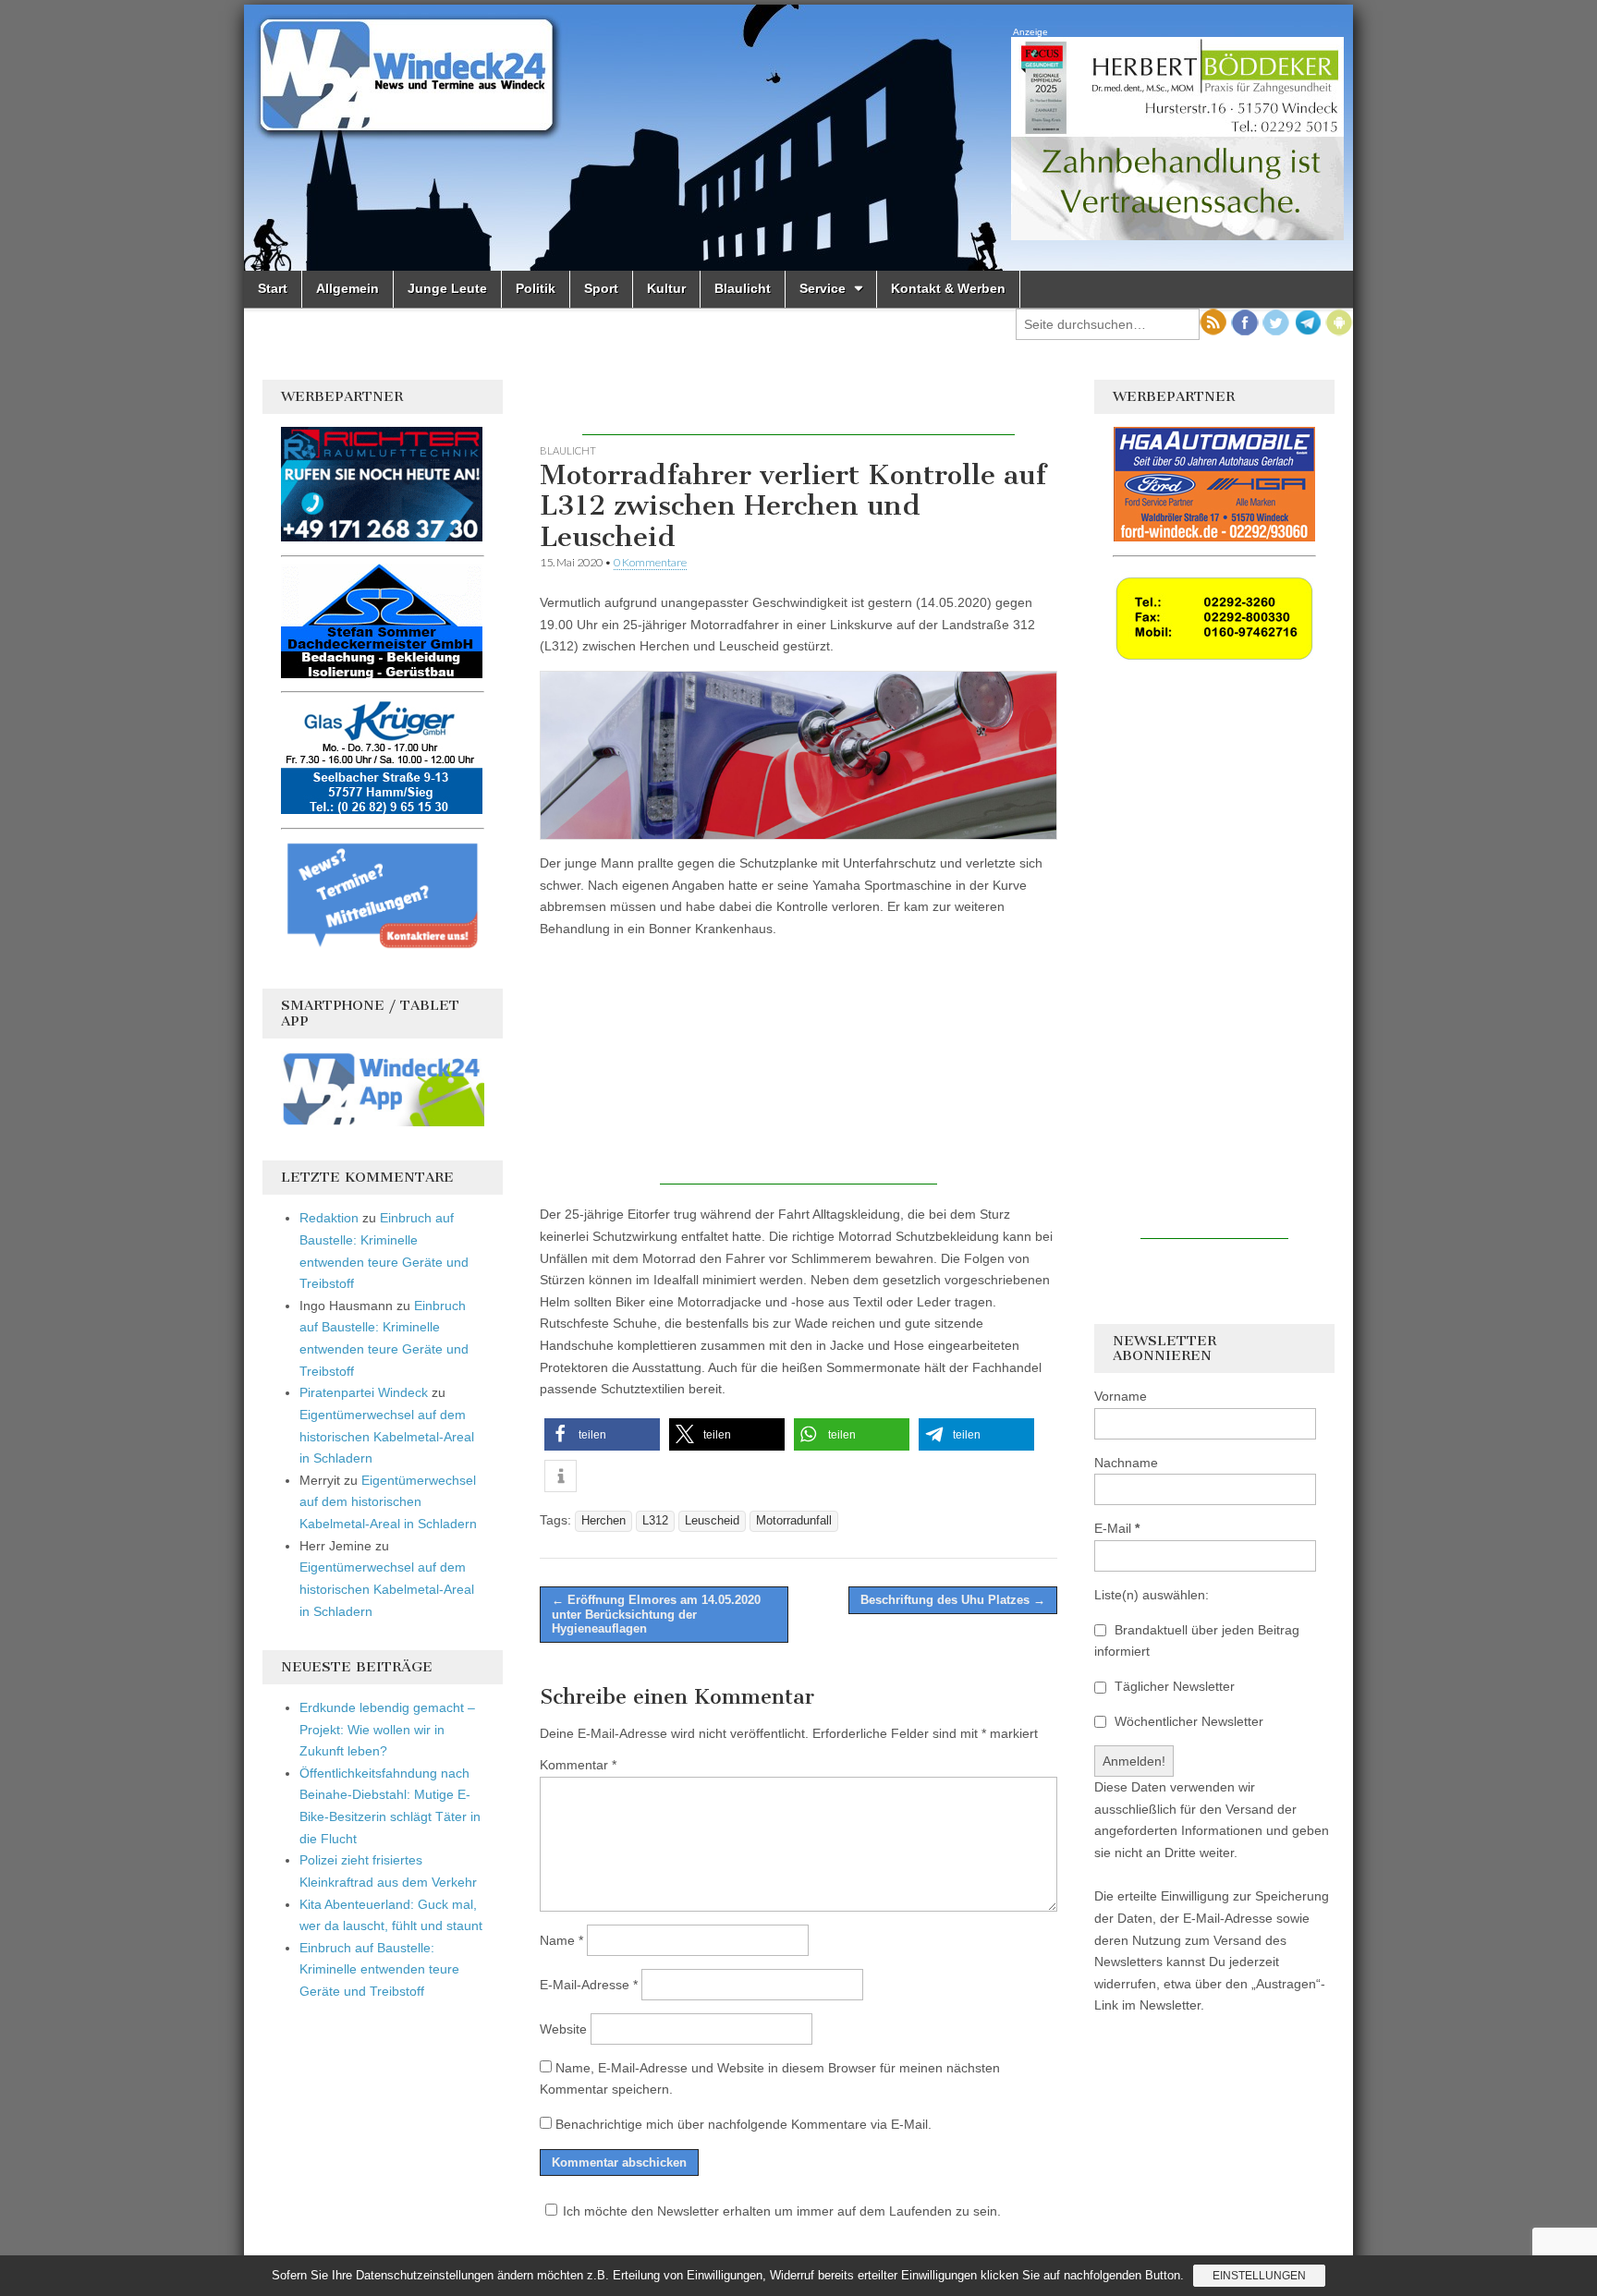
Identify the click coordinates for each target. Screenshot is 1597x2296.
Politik (536, 288)
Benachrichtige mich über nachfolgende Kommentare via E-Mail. (744, 2124)
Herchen (603, 1521)
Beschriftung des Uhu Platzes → (953, 1600)
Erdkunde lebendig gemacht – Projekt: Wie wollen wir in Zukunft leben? (387, 1729)
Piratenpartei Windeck (364, 1392)
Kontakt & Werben (948, 288)
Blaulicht (743, 288)
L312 (655, 1521)
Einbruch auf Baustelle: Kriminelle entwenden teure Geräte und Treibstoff (379, 1969)
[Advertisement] (798, 407)
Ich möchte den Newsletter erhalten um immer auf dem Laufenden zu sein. (782, 2211)
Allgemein (347, 288)
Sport (601, 288)
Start (273, 288)
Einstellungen (1259, 2276)
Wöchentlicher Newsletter (1187, 1721)
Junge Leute (447, 288)
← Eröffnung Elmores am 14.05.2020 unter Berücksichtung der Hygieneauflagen (656, 1614)
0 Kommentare (650, 562)
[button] (602, 1434)
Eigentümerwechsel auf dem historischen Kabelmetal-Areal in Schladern (387, 1436)
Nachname (1126, 1463)
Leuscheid (712, 1521)
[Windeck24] (798, 138)
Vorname (1121, 1396)
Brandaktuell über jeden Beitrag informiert (1197, 1641)
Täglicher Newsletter (1173, 1686)
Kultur (666, 288)
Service (823, 288)
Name (561, 1940)
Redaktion (329, 1218)
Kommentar (578, 1765)
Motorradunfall (794, 1521)
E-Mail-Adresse (589, 1985)
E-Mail (1117, 1528)
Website (563, 2029)
